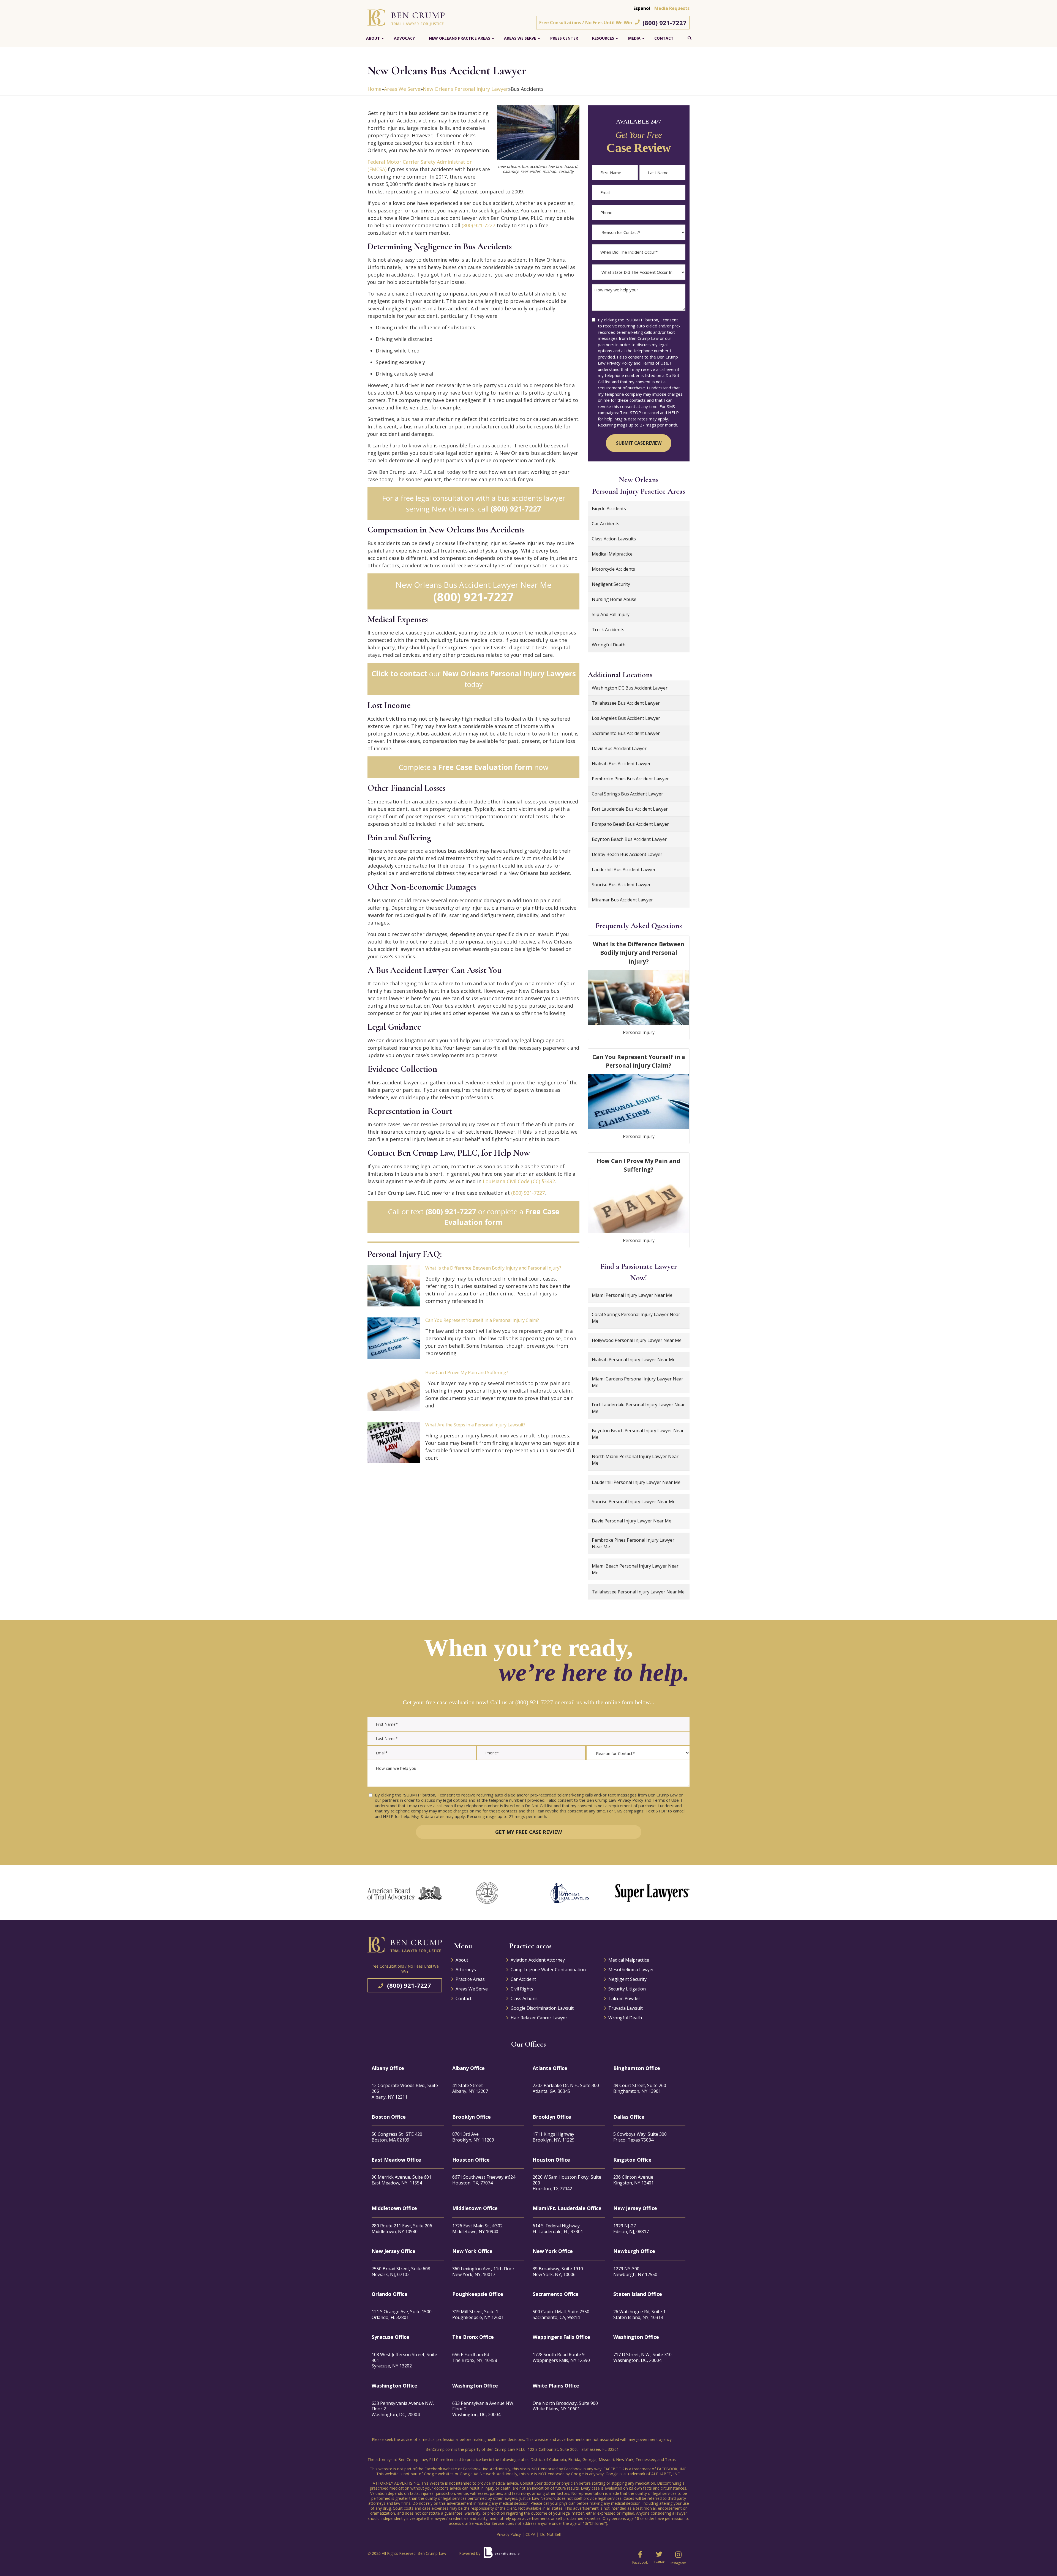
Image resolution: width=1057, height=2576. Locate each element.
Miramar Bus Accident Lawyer (622, 900)
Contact (664, 38)
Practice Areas (470, 1979)
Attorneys (466, 1970)
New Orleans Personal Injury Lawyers (509, 674)
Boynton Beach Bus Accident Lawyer (629, 839)
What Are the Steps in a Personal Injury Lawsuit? (475, 1425)
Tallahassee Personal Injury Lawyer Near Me (638, 1592)
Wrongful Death (609, 645)
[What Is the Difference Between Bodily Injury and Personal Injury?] (394, 1286)
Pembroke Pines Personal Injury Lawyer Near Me (633, 1543)
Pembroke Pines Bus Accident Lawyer (630, 779)
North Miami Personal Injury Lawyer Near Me (635, 1460)
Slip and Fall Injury (611, 614)
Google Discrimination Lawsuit (542, 2008)
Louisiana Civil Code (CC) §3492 (519, 1181)
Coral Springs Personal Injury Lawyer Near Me (636, 1318)
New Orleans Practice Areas (460, 38)
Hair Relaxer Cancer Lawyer (539, 2018)
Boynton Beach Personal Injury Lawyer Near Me (638, 1434)
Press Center (564, 38)
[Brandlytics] (502, 2555)
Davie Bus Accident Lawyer (619, 748)
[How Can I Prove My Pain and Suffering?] (394, 1390)
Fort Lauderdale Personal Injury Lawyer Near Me (638, 1408)
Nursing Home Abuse (614, 599)
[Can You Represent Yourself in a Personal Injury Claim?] (394, 1338)
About (373, 38)
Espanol (642, 8)
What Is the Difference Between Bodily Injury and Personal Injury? (493, 1268)
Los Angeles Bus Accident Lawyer (626, 718)
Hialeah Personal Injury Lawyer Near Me (634, 1360)
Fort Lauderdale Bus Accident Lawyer (630, 809)
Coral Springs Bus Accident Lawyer (627, 794)
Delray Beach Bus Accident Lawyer (627, 854)
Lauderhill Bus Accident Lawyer (624, 869)
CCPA (530, 2534)
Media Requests (672, 8)
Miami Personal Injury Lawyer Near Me (632, 1295)
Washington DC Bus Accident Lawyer (630, 688)
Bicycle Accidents (609, 508)
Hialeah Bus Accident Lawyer (621, 764)
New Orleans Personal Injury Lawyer (465, 89)
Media (634, 38)
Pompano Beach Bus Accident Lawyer (630, 824)
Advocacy (404, 38)
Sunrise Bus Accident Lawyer (621, 885)
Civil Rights (522, 1989)
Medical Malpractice (612, 554)
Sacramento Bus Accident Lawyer (626, 733)
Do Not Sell (550, 2534)
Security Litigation (627, 1989)
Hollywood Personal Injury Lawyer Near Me (637, 1340)
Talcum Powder (624, 1998)
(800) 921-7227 (664, 23)
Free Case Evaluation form (485, 767)
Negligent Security (611, 584)
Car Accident (523, 1979)
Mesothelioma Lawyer (631, 1970)
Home (374, 89)
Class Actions (524, 1998)
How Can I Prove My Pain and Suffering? (467, 1372)
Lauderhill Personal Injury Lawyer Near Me (636, 1482)
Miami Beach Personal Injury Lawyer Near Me (635, 1569)
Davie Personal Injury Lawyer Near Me (632, 1521)
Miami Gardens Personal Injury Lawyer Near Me (638, 1382)
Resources (603, 38)
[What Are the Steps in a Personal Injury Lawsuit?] (394, 1443)
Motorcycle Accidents (613, 569)
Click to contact (399, 674)
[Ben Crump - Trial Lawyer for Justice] (406, 17)
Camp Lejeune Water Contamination (548, 1970)
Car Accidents (606, 524)
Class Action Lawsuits (614, 539)
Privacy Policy (509, 2534)
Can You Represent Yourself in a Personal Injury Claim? (482, 1320)
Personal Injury (639, 1032)
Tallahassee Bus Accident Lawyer (626, 703)
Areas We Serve (520, 38)
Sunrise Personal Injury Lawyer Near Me (634, 1502)
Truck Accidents (608, 630)
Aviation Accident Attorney (538, 1960)
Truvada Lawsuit (626, 2008)
